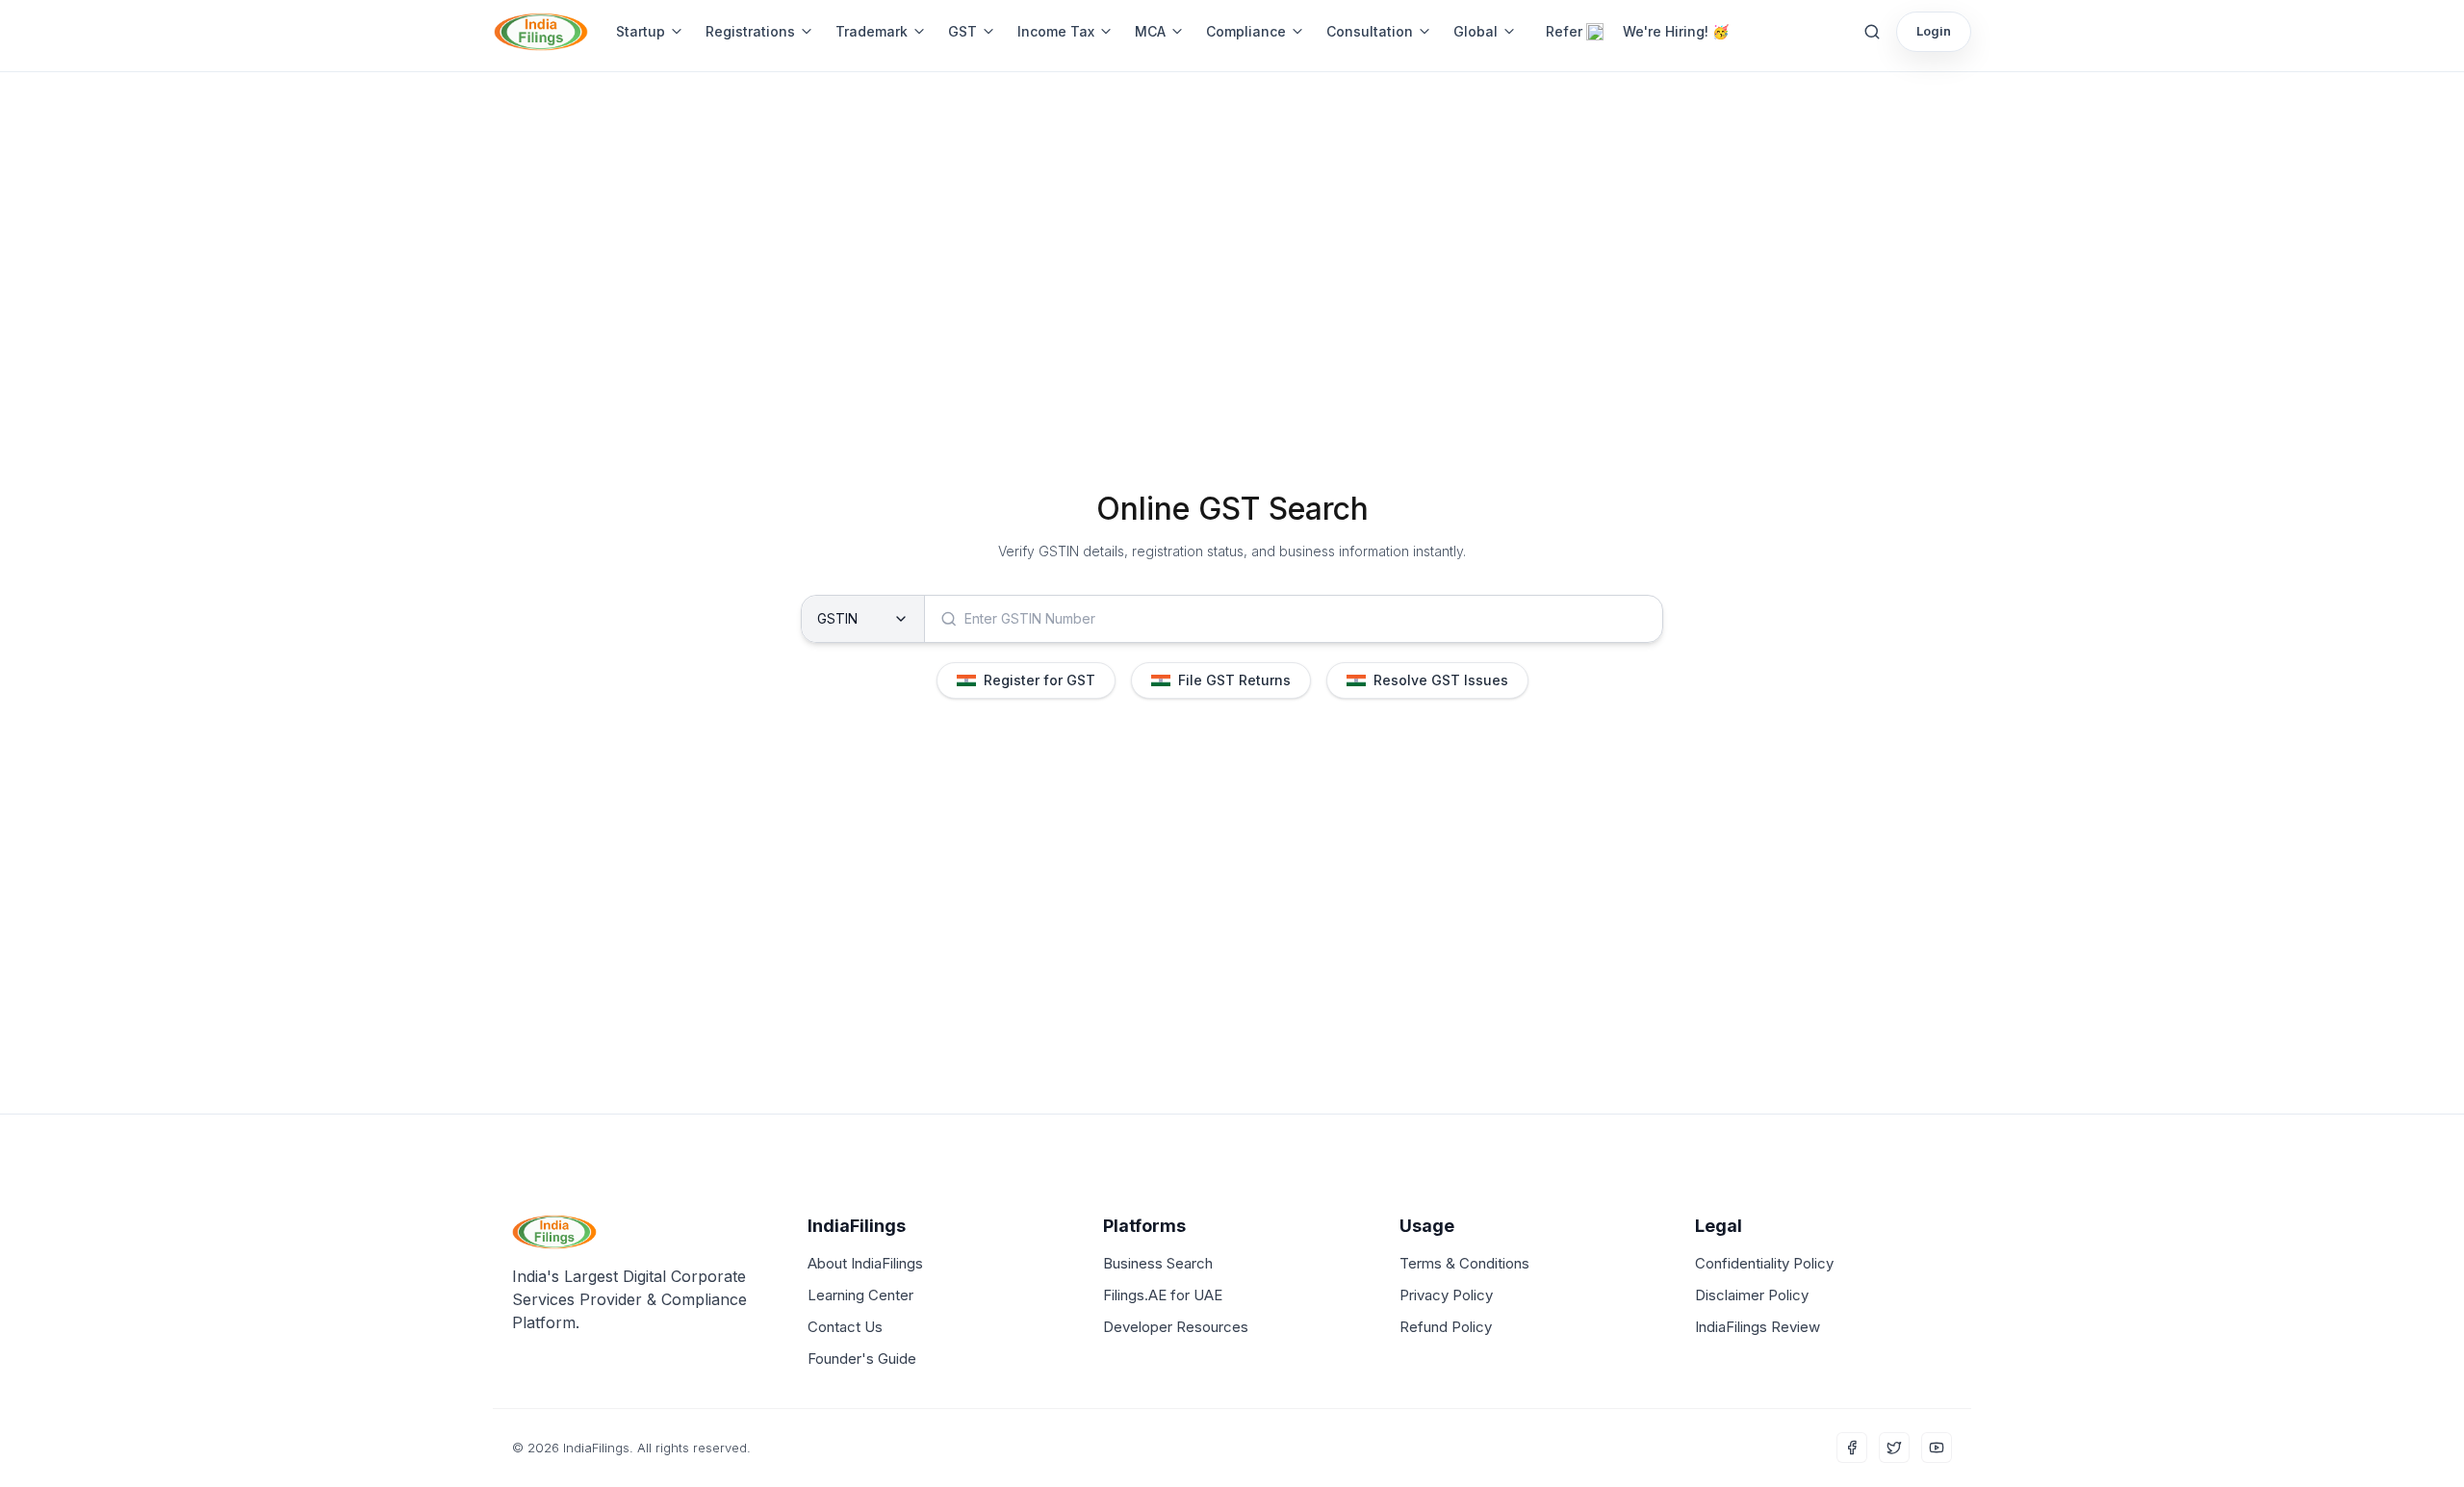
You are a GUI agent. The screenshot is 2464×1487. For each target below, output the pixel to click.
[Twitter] (1894, 1448)
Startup (641, 31)
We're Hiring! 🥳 (1676, 31)
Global (1476, 31)
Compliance (1246, 31)
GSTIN (837, 618)
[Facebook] (1852, 1448)
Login (1934, 31)
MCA (1150, 31)
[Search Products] (1872, 32)
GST (962, 31)
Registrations (750, 31)
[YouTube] (1937, 1448)
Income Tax (1056, 31)
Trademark (872, 31)
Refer (1564, 31)
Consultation (1370, 31)
